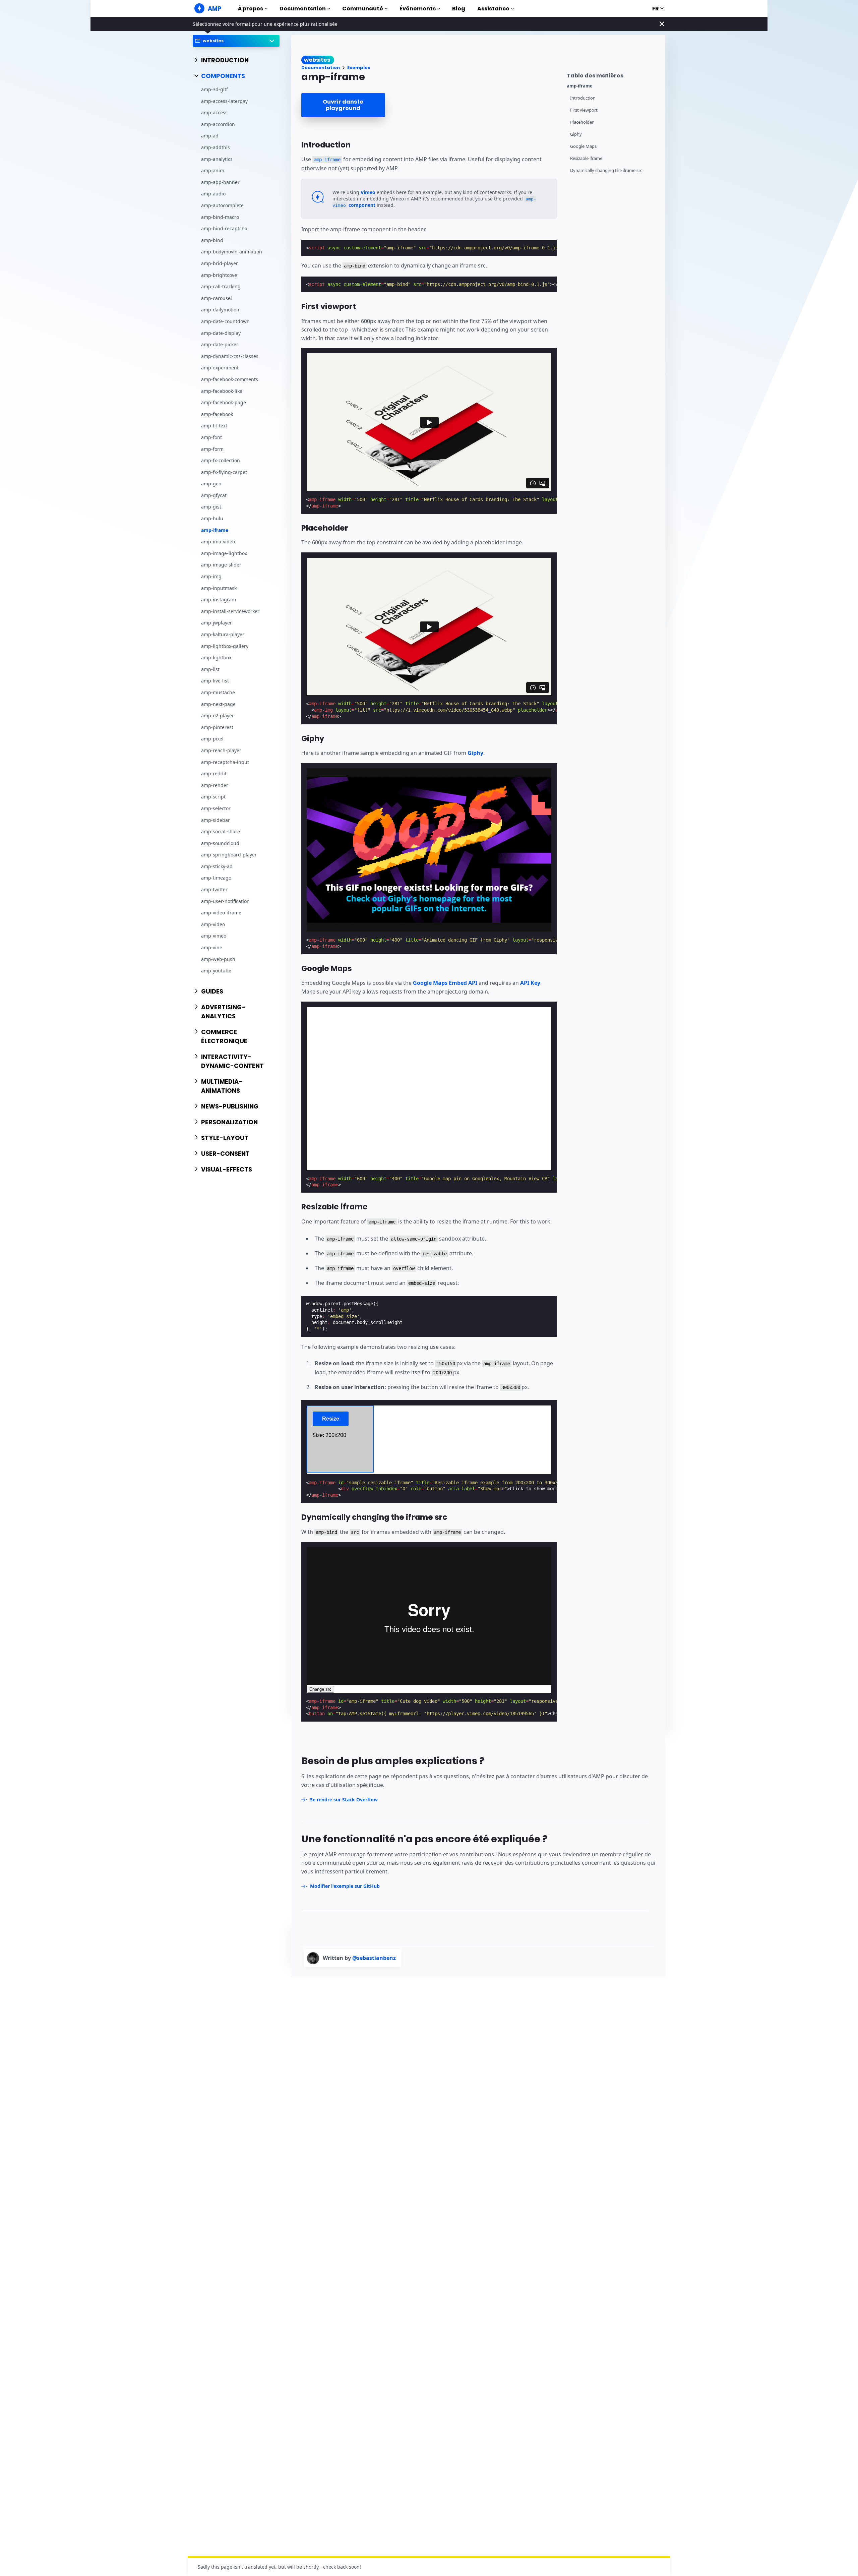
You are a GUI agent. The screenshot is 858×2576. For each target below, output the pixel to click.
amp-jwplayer (217, 623)
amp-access (214, 113)
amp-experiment (220, 368)
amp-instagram (219, 600)
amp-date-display (221, 333)
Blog (459, 9)
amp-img (211, 577)
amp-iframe (215, 530)
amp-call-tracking (221, 287)
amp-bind (212, 240)
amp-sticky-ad (217, 866)
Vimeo (368, 192)
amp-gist (211, 507)
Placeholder (582, 122)
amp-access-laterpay (224, 101)
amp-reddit (214, 774)
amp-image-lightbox (224, 553)
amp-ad (210, 136)
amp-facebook (217, 414)
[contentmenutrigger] (613, 75)
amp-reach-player (221, 750)
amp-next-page (218, 704)
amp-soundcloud (220, 843)
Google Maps (583, 146)
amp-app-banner (220, 182)
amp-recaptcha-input (225, 762)
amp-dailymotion (220, 310)
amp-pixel (212, 739)
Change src (320, 1689)
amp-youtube (216, 971)
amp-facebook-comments (230, 379)
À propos (250, 9)
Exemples (359, 68)
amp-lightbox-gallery (225, 646)
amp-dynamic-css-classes (230, 356)
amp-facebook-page (224, 403)
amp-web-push (218, 959)
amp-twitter (214, 890)
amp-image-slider (221, 565)
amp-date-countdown (225, 321)
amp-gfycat (214, 495)
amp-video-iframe (221, 913)
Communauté (363, 9)
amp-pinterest (217, 727)
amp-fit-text (214, 426)
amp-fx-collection (221, 461)
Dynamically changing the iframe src (606, 170)
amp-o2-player (218, 716)
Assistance (493, 9)
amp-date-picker (220, 345)
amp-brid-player (220, 264)
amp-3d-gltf (214, 90)
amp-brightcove (219, 275)
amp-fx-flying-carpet (224, 472)
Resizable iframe (586, 158)
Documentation (303, 9)
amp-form (212, 449)
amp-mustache (218, 692)
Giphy (576, 134)
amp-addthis (216, 148)
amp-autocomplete (222, 206)
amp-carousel (217, 298)
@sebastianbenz (374, 1958)
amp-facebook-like (222, 391)
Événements (418, 9)
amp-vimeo (214, 936)
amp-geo (211, 484)
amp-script (213, 797)
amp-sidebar (216, 820)
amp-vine (212, 948)
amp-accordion (218, 124)
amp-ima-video (218, 542)
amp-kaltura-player (223, 635)
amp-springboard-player (229, 855)
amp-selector (216, 808)
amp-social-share (221, 832)
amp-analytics (217, 159)
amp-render (215, 785)
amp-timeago (216, 878)
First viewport (584, 110)
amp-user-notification (225, 901)
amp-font (211, 437)
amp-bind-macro (220, 217)
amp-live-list (215, 681)
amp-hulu (212, 519)
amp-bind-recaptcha (224, 229)
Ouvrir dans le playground (343, 105)
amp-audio (213, 194)
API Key (530, 983)
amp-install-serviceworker (230, 611)
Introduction (583, 98)
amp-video (213, 924)
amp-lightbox (216, 658)
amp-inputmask (219, 588)
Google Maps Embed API (445, 983)
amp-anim (213, 171)
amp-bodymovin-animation (232, 252)
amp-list (210, 669)
